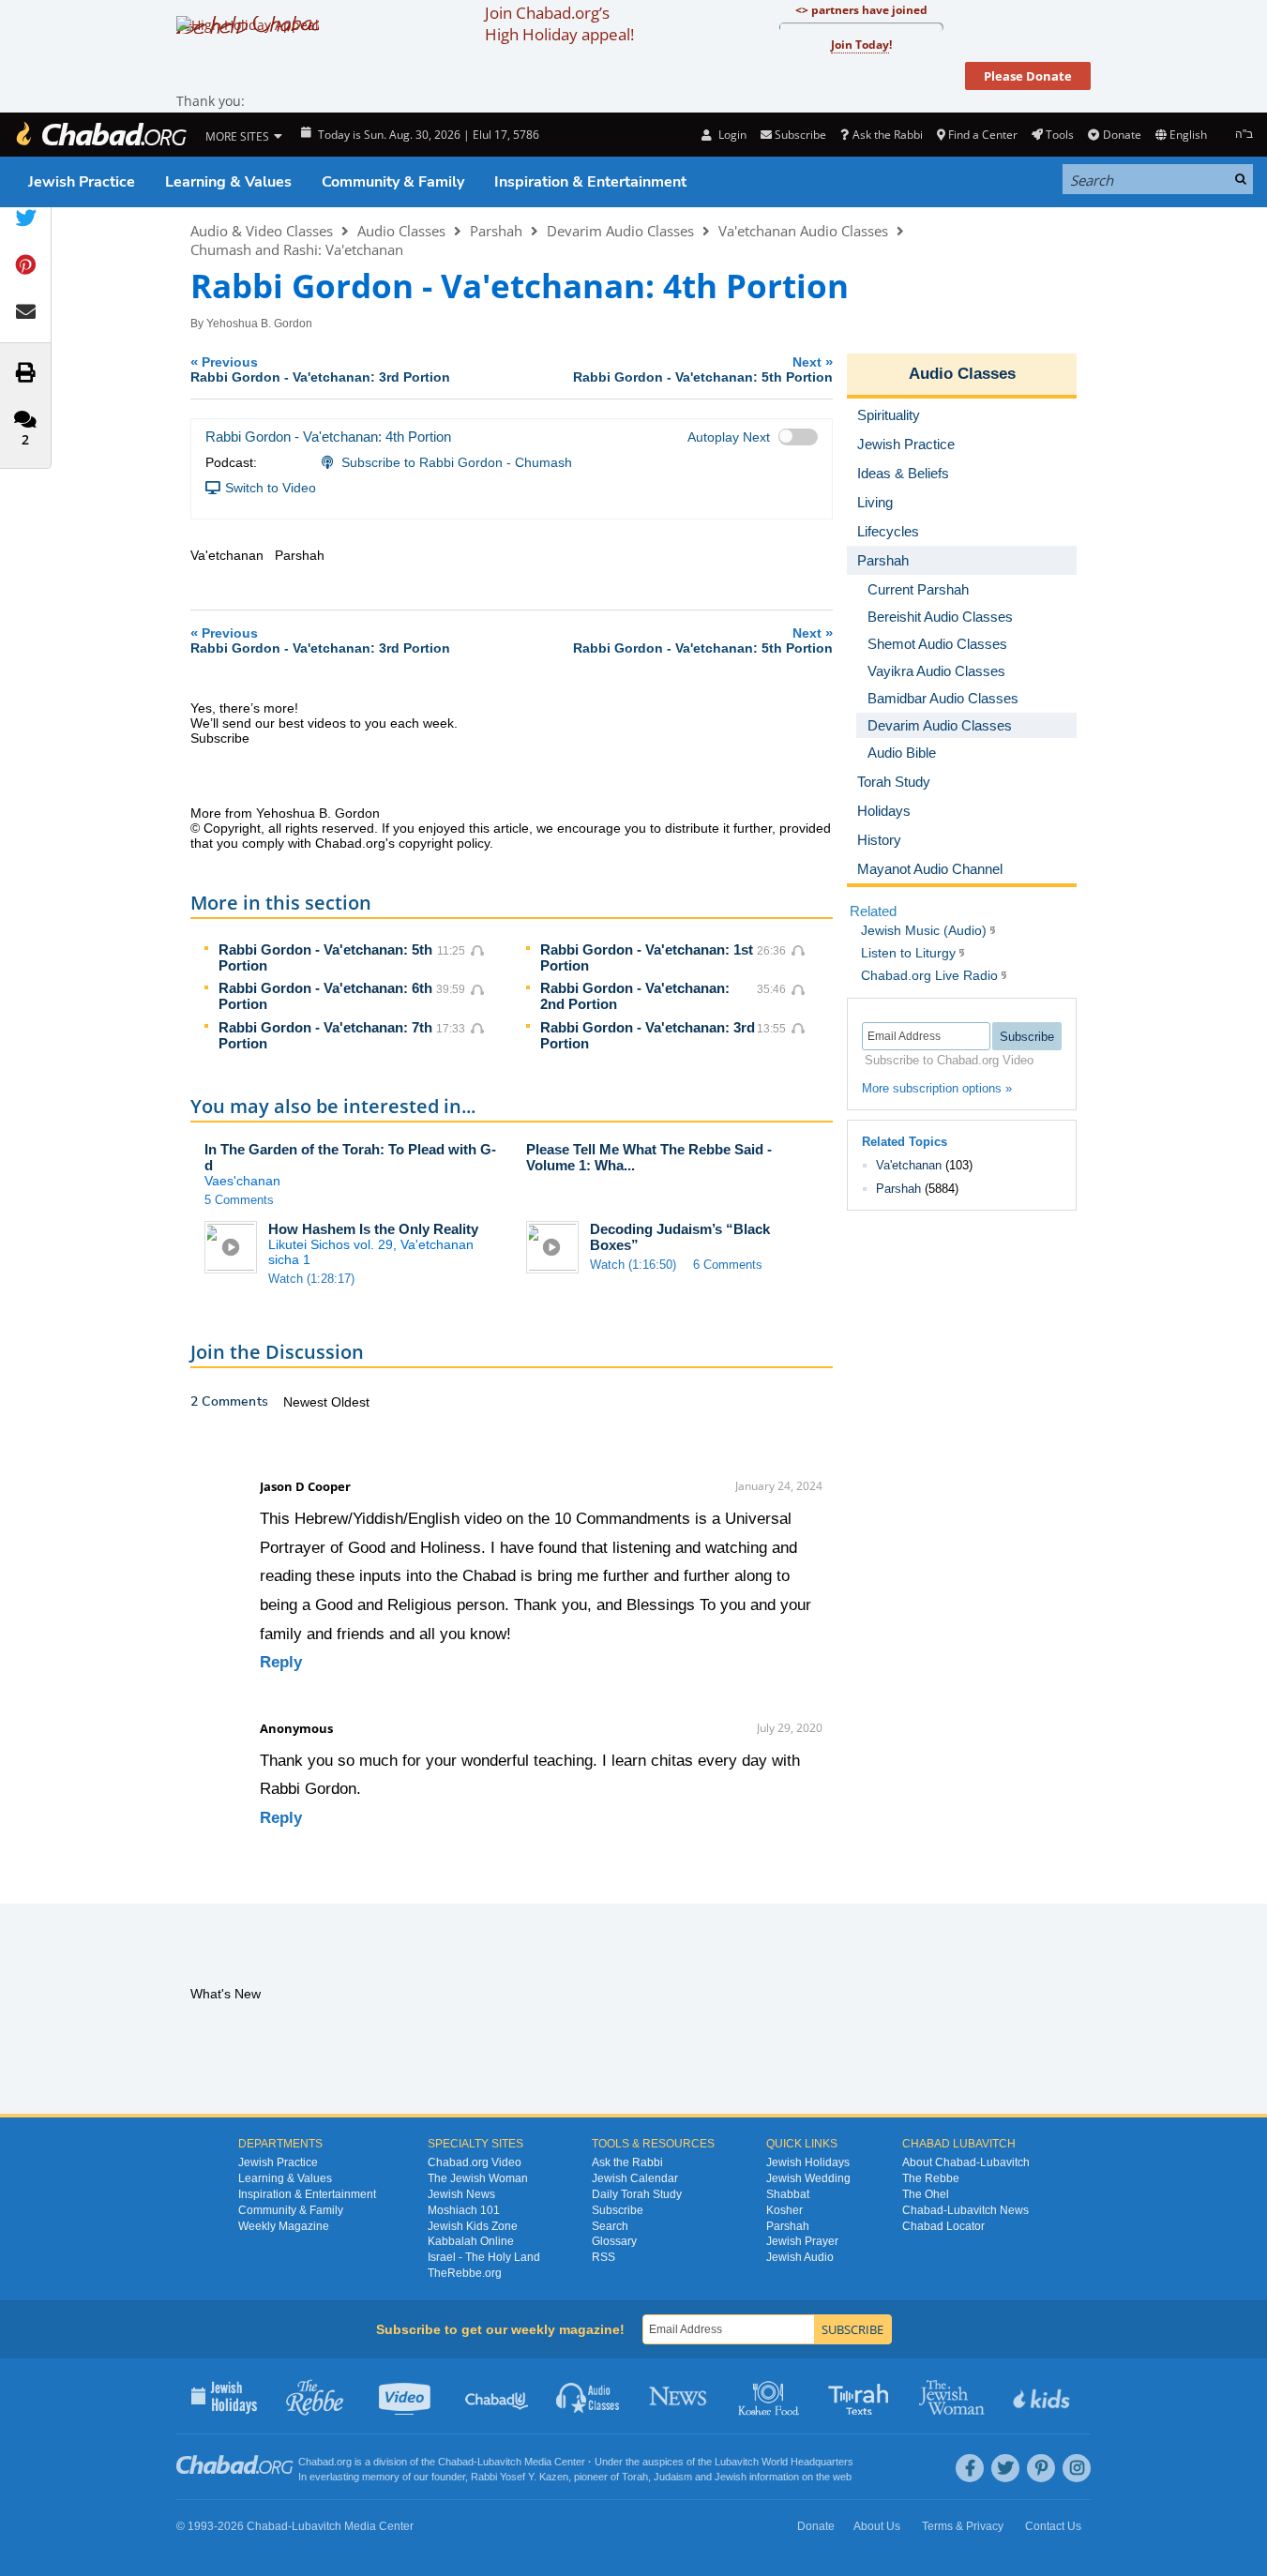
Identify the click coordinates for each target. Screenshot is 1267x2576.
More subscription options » (937, 1088)
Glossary (614, 2241)
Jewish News (461, 2194)
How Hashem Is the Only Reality (373, 1229)
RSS (603, 2257)
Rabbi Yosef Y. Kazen (520, 2477)
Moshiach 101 (464, 2210)
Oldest (350, 1402)
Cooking (770, 2396)
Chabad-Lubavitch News (965, 2210)
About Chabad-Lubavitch (966, 2162)
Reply (281, 1662)
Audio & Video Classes (262, 231)
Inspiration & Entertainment (590, 182)
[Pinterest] (1041, 2468)
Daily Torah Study (637, 2194)
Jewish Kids (1043, 2396)
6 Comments (728, 1265)
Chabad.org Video (475, 2162)
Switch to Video (271, 488)
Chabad (456, 2462)
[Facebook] (970, 2468)
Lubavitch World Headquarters (784, 2462)
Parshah (496, 231)
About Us (877, 2526)
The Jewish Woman (478, 2178)
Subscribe (618, 2210)
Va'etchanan (909, 1165)
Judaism (673, 2477)
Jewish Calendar (635, 2178)
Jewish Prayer (802, 2241)
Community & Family (393, 182)
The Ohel (926, 2194)
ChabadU (498, 2396)
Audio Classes (401, 231)
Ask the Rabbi (887, 135)
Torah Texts (861, 2396)
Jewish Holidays (808, 2162)
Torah (635, 2477)
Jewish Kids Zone (473, 2226)
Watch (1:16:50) (633, 1265)
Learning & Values (228, 182)
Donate (1122, 135)
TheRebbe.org (465, 2273)
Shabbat (788, 2194)
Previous (320, 369)
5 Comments (239, 1200)
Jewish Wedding (808, 2178)
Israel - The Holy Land (484, 2257)
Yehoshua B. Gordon (259, 324)
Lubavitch (499, 2462)
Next (703, 369)
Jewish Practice (82, 182)
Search (610, 2226)
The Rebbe (931, 2178)
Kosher (784, 2210)
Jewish (731, 2477)
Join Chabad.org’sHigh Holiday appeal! (559, 23)
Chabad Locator (943, 2226)
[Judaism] (100, 135)
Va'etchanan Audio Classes (803, 231)
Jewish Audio (800, 2257)
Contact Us (1053, 2526)
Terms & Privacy (963, 2526)
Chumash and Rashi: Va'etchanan (297, 249)
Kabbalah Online (471, 2241)
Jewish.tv (407, 2396)
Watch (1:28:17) (311, 1279)
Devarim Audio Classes (620, 231)
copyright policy (444, 843)
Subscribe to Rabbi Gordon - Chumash (457, 462)
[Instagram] (1077, 2468)
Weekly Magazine (284, 2226)
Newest (307, 1402)
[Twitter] (1005, 2468)
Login (731, 135)
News (679, 2396)
